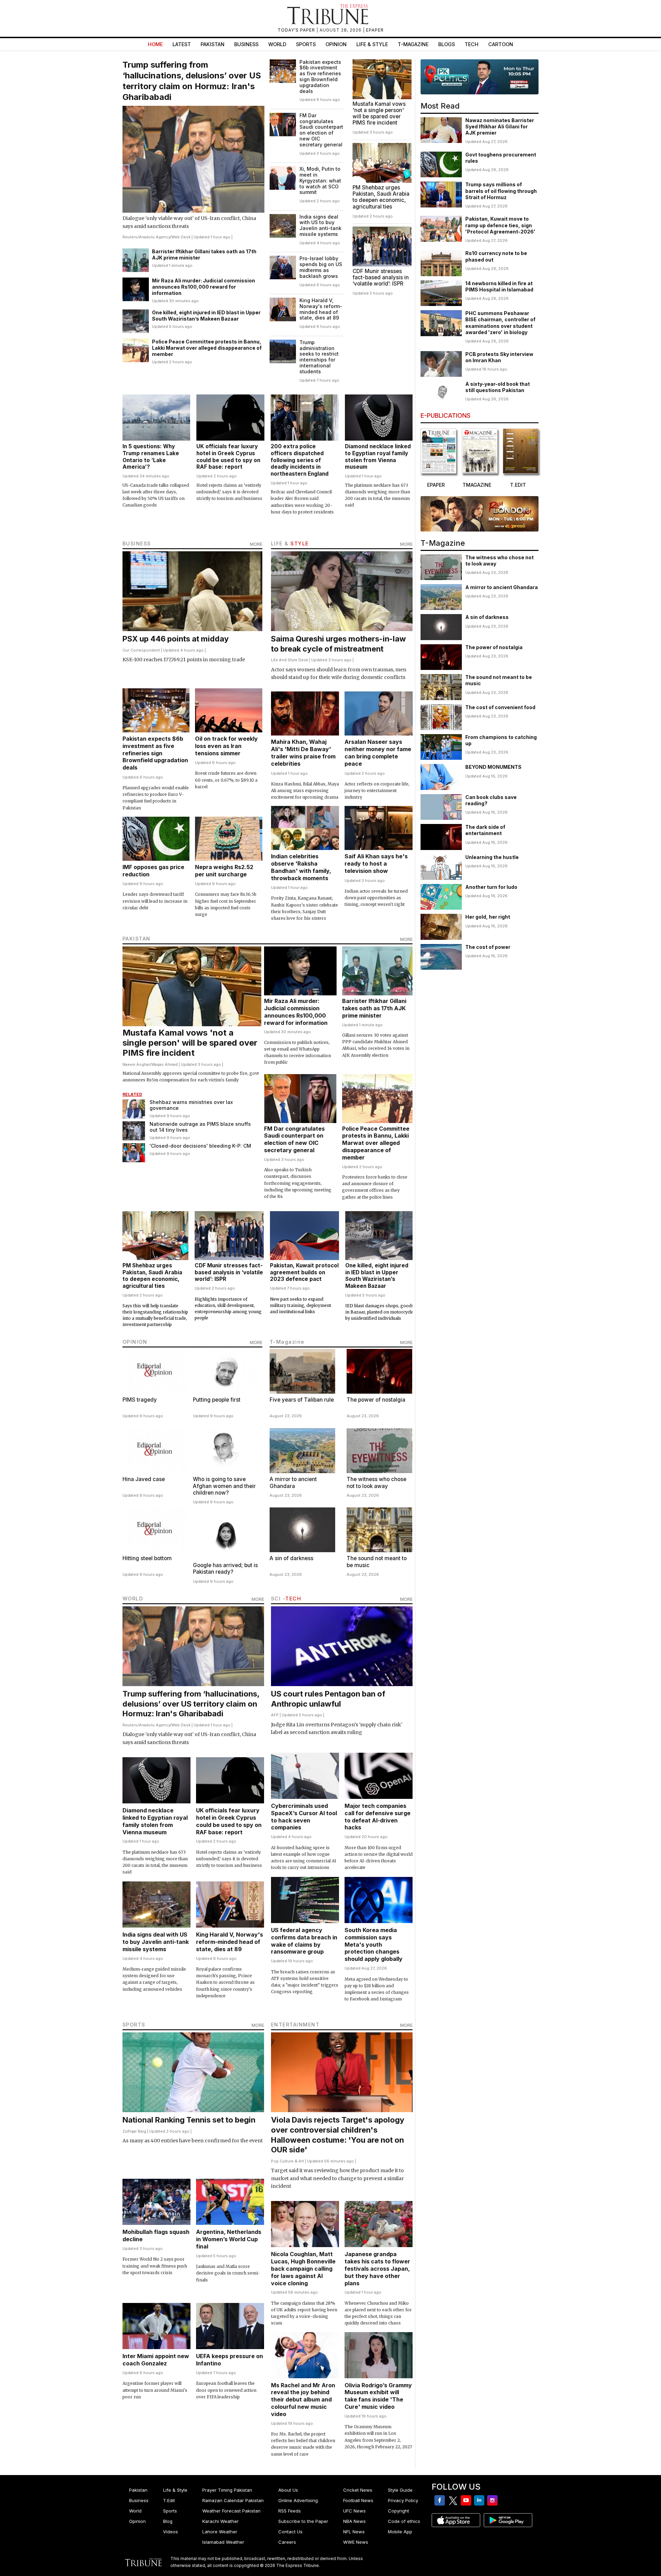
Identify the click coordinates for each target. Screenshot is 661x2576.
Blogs (447, 44)
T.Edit (169, 2500)
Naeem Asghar (136, 1064)
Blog (168, 2521)
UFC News (354, 2511)
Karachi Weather (221, 2521)
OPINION (135, 1342)
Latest (182, 44)
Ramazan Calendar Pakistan (233, 2500)
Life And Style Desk (290, 660)
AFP (275, 1715)
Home (155, 44)
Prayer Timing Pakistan (227, 2490)
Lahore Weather (220, 2532)
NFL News (354, 2532)
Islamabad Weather (223, 2542)
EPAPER (375, 30)
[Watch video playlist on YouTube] (480, 77)
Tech (472, 44)
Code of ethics (404, 2521)
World (277, 44)
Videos (171, 2532)
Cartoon (501, 44)
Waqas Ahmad (164, 1064)
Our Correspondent (141, 650)
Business (246, 44)
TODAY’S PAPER (297, 30)
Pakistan (213, 44)
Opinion (336, 44)
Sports (306, 44)
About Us (288, 2490)
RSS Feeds (290, 2511)
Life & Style (372, 44)
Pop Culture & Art (287, 2161)
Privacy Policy (403, 2500)
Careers (287, 2542)
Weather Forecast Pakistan (231, 2511)
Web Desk (181, 237)
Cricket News (358, 2490)
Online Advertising (298, 2500)
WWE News (356, 2542)
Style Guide (400, 2490)
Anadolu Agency (154, 237)
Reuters (130, 237)
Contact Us (290, 2532)
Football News (358, 2500)
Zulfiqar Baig (134, 2131)
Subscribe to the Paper (303, 2521)
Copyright (399, 2511)
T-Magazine (413, 44)
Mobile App (400, 2532)
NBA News (354, 2521)
